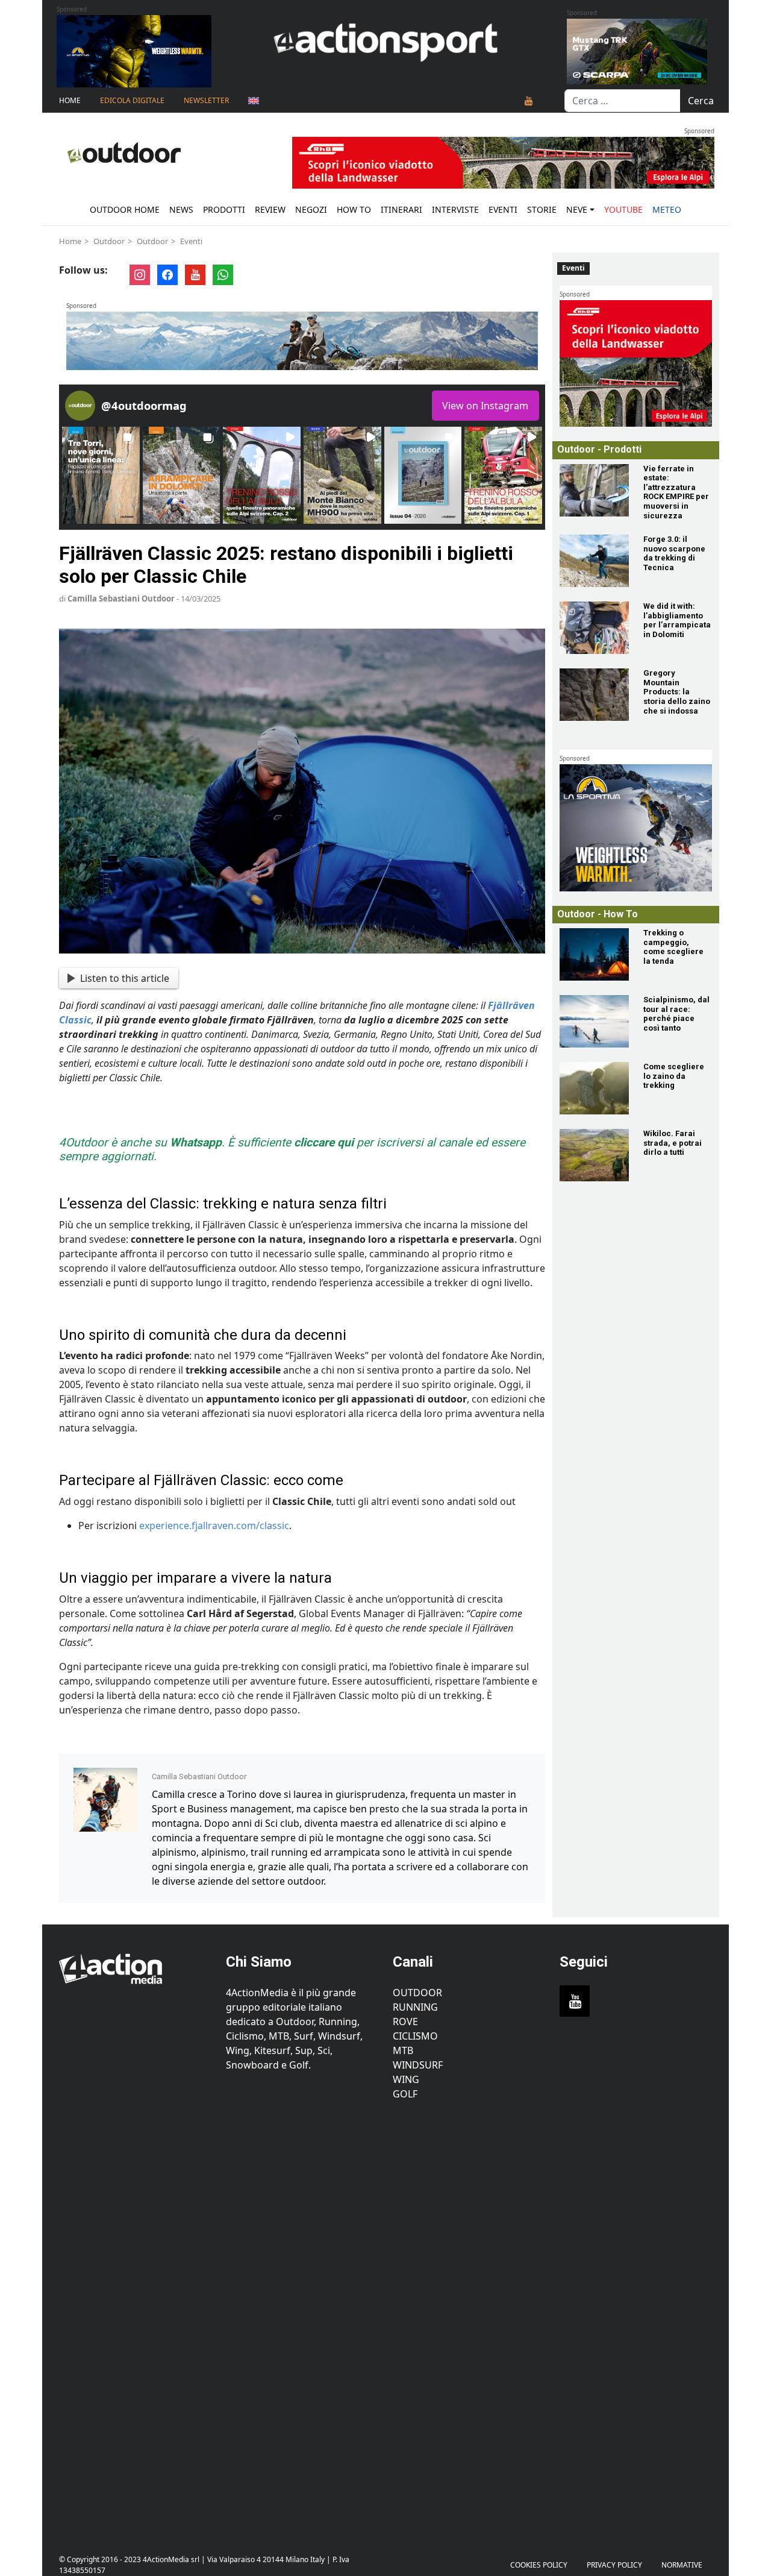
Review (270, 209)
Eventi (503, 209)
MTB (403, 2050)
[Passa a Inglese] (254, 101)
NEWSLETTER (206, 100)
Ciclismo (415, 2036)
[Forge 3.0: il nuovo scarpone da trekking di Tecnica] (594, 561)
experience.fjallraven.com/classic (214, 1525)
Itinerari (401, 209)
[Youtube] (529, 101)
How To (354, 209)
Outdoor (109, 241)
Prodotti (224, 209)
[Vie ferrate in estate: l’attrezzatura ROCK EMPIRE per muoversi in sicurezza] (594, 490)
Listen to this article (125, 978)
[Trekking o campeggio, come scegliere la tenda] (594, 954)
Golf (405, 2094)
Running (415, 2007)
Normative (682, 2565)
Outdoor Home (125, 209)
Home (70, 100)
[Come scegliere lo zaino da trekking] (594, 1088)
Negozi (311, 209)
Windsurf (418, 2065)
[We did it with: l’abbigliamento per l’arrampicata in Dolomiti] (594, 628)
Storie (542, 209)
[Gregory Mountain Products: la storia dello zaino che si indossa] (594, 695)
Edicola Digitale (132, 100)
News (181, 209)
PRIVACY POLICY (614, 2565)
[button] (101, 475)
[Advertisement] (135, 2320)
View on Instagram (485, 406)
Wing (406, 2079)
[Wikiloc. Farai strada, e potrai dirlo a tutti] (594, 1155)
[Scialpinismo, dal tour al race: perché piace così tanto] (594, 1021)
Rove (405, 2022)
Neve (577, 209)
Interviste (455, 209)
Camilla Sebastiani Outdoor (121, 598)
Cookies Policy (539, 2565)
